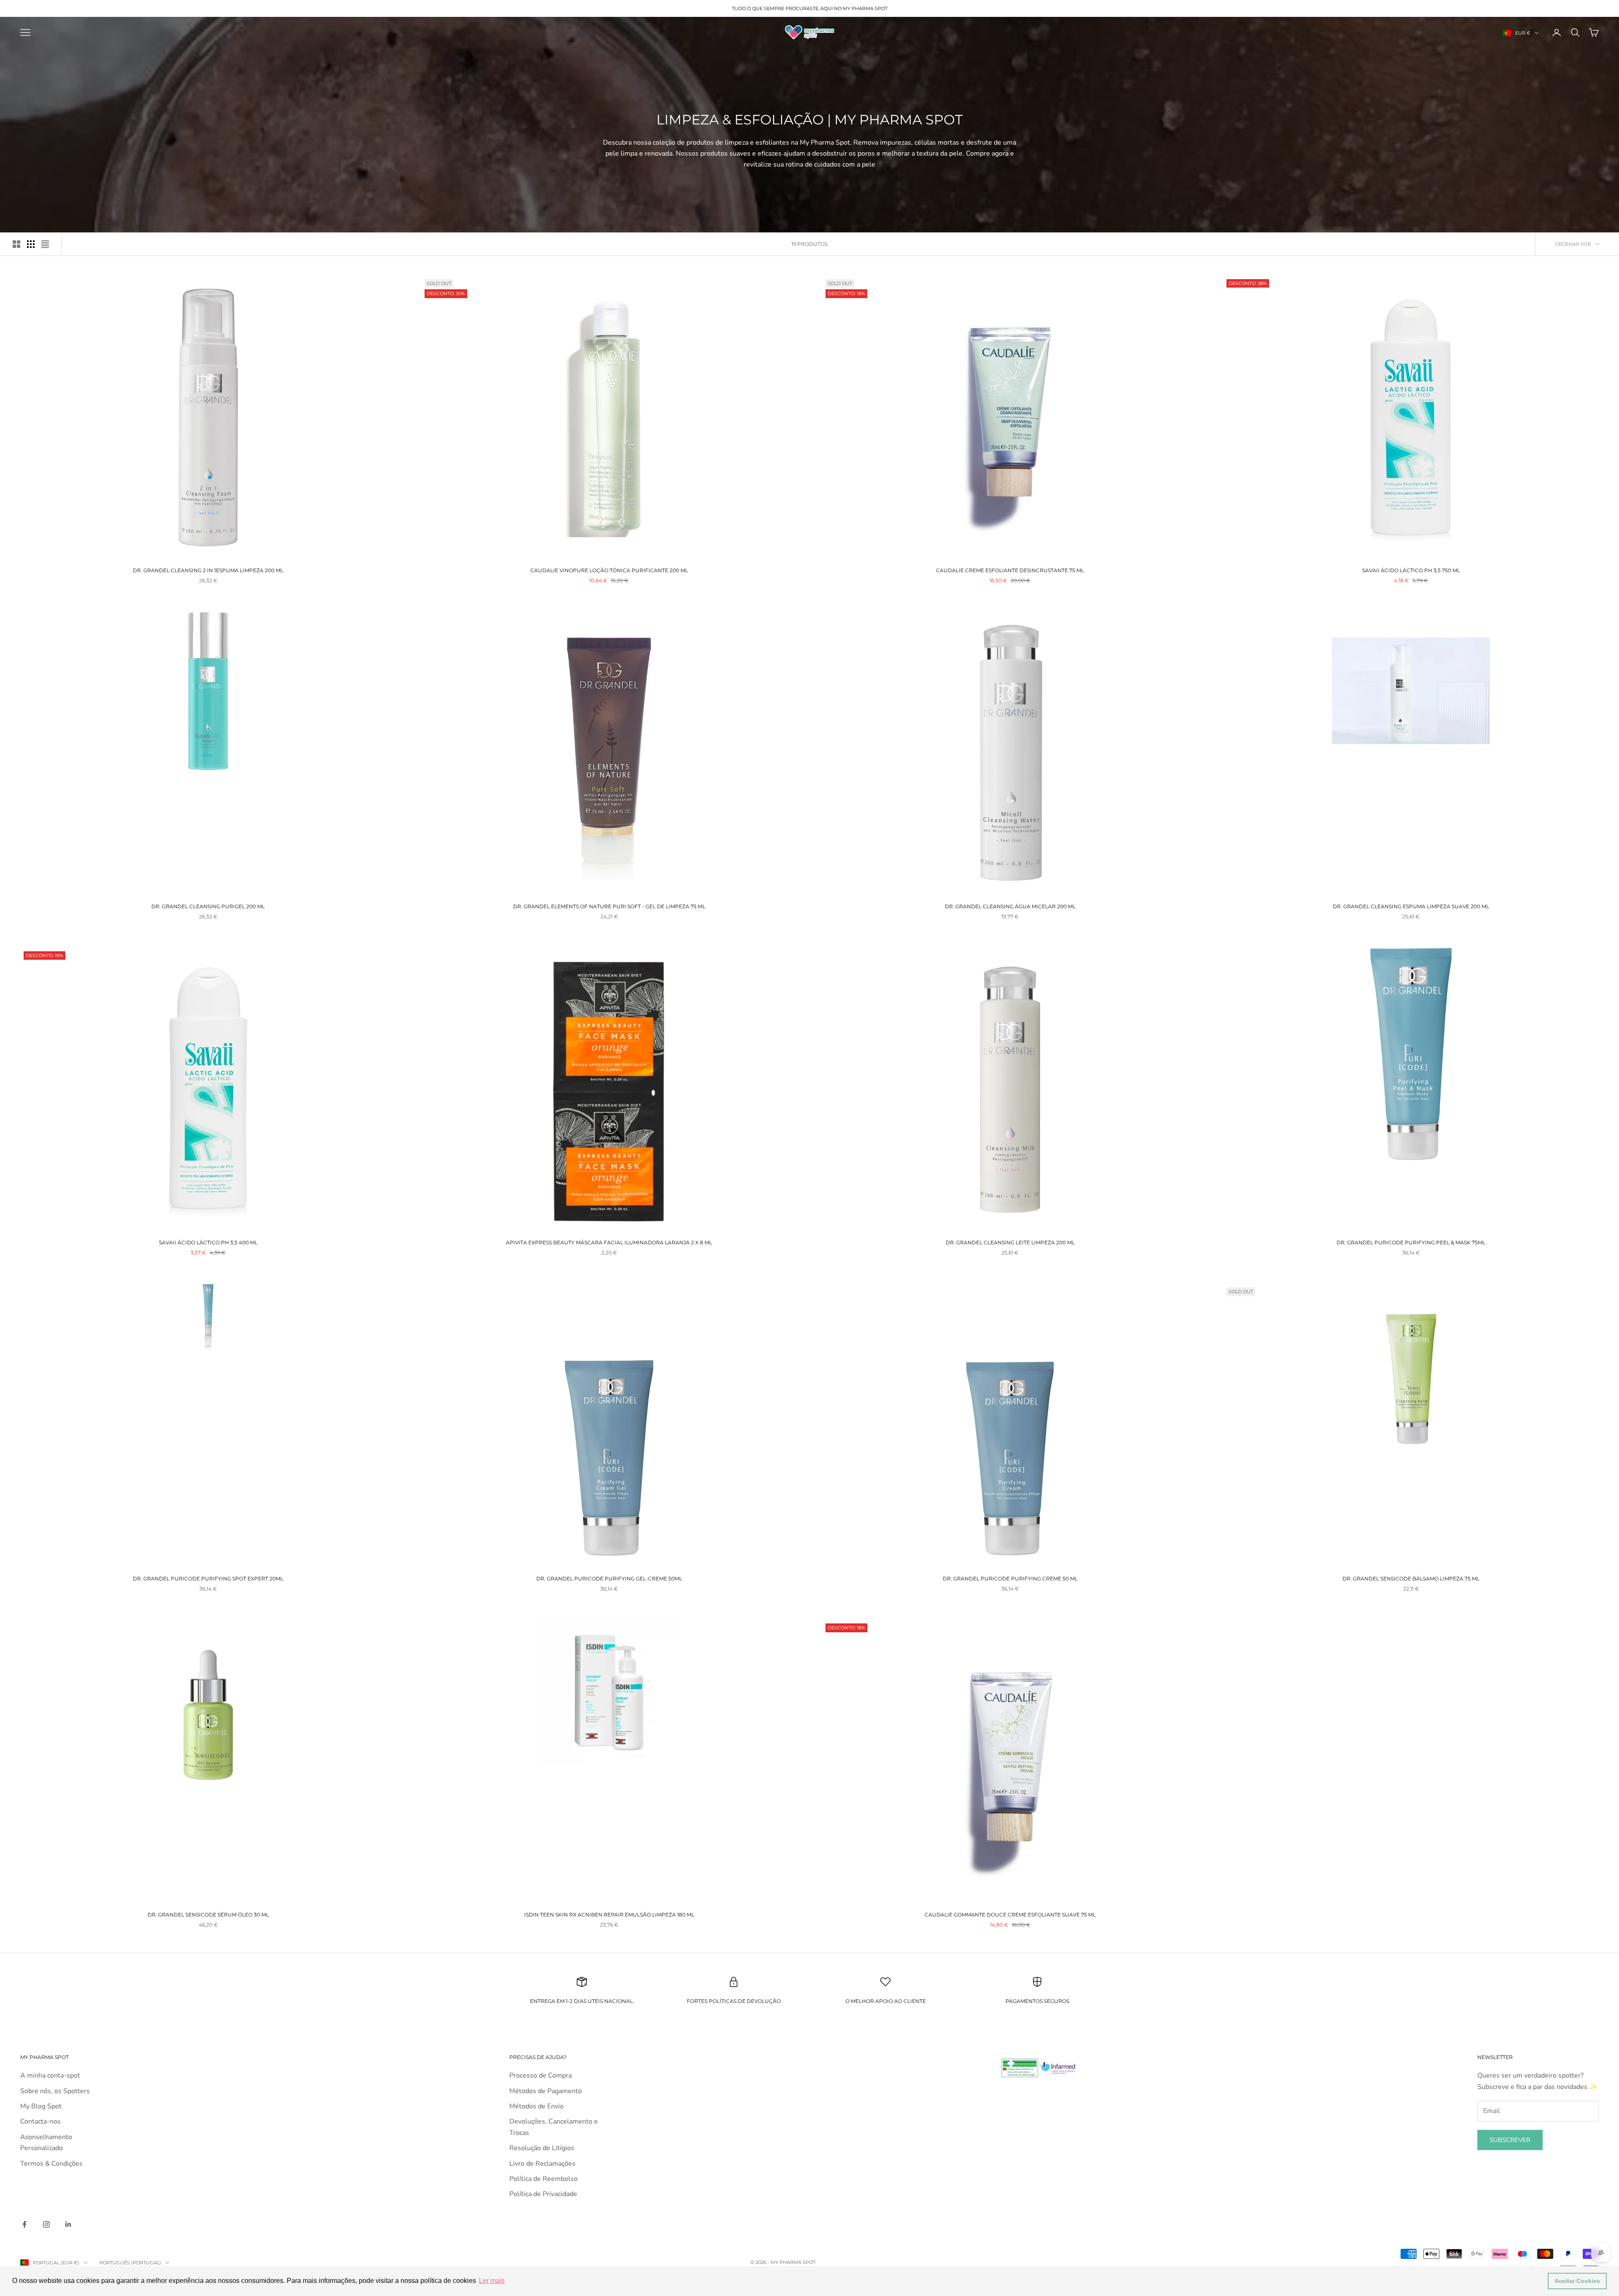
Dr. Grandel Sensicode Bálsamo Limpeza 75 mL (1411, 1579)
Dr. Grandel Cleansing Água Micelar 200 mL (1010, 906)
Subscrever (1510, 2140)
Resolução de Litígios (542, 2148)
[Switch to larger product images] (16, 244)
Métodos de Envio (537, 2106)
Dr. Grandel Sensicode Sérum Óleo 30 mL (208, 1915)
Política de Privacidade (543, 2194)
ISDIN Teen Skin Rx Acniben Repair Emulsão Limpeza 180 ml (609, 1915)
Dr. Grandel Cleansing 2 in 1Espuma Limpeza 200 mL (208, 570)
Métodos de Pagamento (546, 2091)
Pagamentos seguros (1037, 2001)
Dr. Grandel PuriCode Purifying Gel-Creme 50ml (609, 1579)
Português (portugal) (130, 2263)
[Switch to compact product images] (45, 244)
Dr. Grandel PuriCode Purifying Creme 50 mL (1010, 1579)
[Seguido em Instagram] (46, 2224)
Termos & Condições (51, 2164)
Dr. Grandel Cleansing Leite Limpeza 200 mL (1010, 1242)
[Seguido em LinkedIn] (68, 2224)
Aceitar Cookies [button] (1577, 2281)
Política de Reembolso (543, 2179)
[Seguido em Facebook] (24, 2224)
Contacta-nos (40, 2121)
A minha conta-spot (50, 2075)
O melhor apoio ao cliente (886, 2001)
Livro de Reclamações (542, 2164)
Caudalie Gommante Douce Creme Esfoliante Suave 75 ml (1010, 1915)
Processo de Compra (541, 2075)
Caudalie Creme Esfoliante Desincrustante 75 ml (1010, 570)
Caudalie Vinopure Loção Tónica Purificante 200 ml (609, 570)
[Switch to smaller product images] (31, 244)
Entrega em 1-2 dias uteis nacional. (582, 2001)
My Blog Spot (41, 2106)
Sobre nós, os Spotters (55, 2091)
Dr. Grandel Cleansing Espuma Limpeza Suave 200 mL (1411, 906)
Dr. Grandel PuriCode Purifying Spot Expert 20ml (208, 1579)
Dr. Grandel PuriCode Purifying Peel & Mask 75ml (1411, 1242)
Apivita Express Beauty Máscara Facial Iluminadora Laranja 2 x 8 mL (609, 1242)
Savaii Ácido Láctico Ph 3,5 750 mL (1411, 570)
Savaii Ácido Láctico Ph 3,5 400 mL (208, 1242)
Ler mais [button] (492, 2281)
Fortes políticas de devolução (734, 2001)
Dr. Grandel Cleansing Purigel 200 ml (208, 906)
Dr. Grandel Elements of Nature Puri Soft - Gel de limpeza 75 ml (609, 906)
